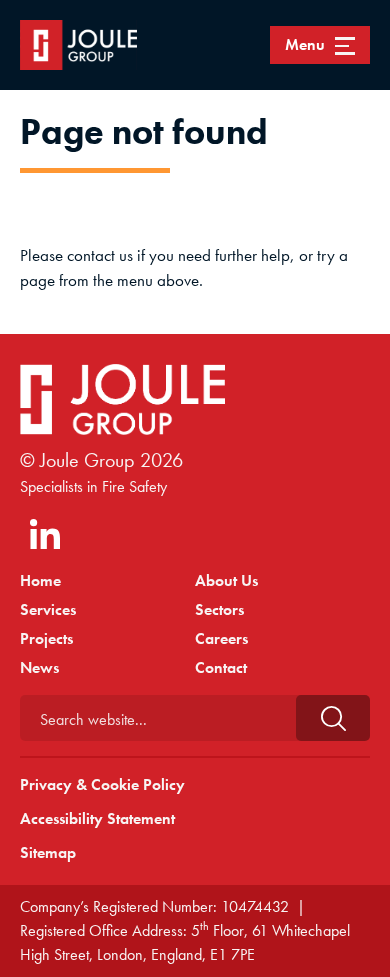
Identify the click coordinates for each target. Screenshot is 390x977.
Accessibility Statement (97, 818)
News (39, 667)
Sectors (219, 609)
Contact (221, 667)
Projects (46, 638)
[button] (333, 718)
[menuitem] (107, 581)
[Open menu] (320, 45)
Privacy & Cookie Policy (102, 784)
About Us (226, 580)
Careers (221, 638)
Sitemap (48, 852)
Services (48, 609)
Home (40, 580)
